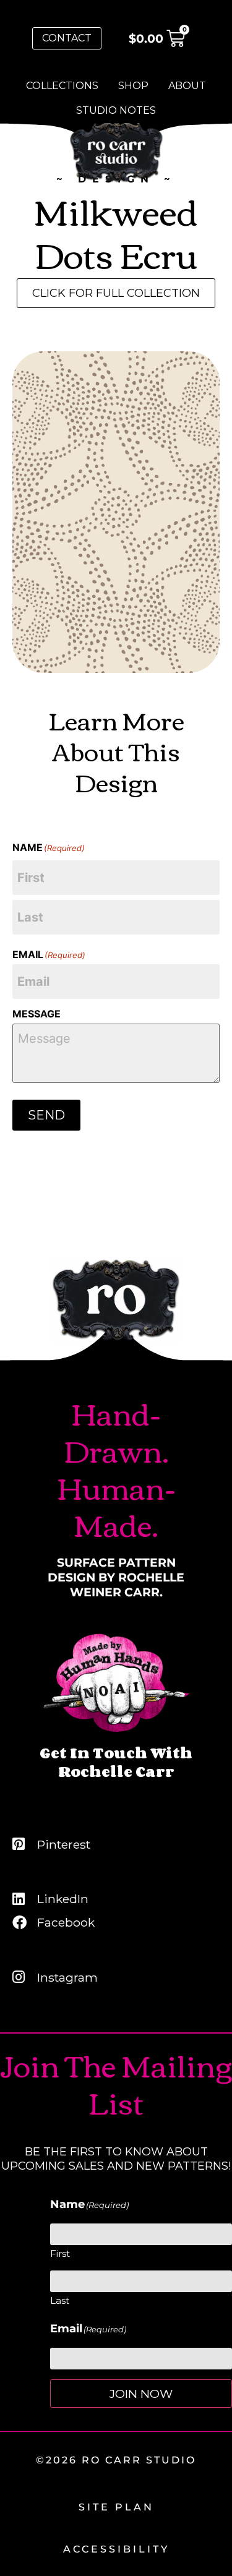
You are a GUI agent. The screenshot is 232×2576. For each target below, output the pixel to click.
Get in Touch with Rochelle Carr (116, 1762)
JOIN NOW (141, 2394)
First (60, 2253)
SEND (46, 1115)
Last (60, 2300)
